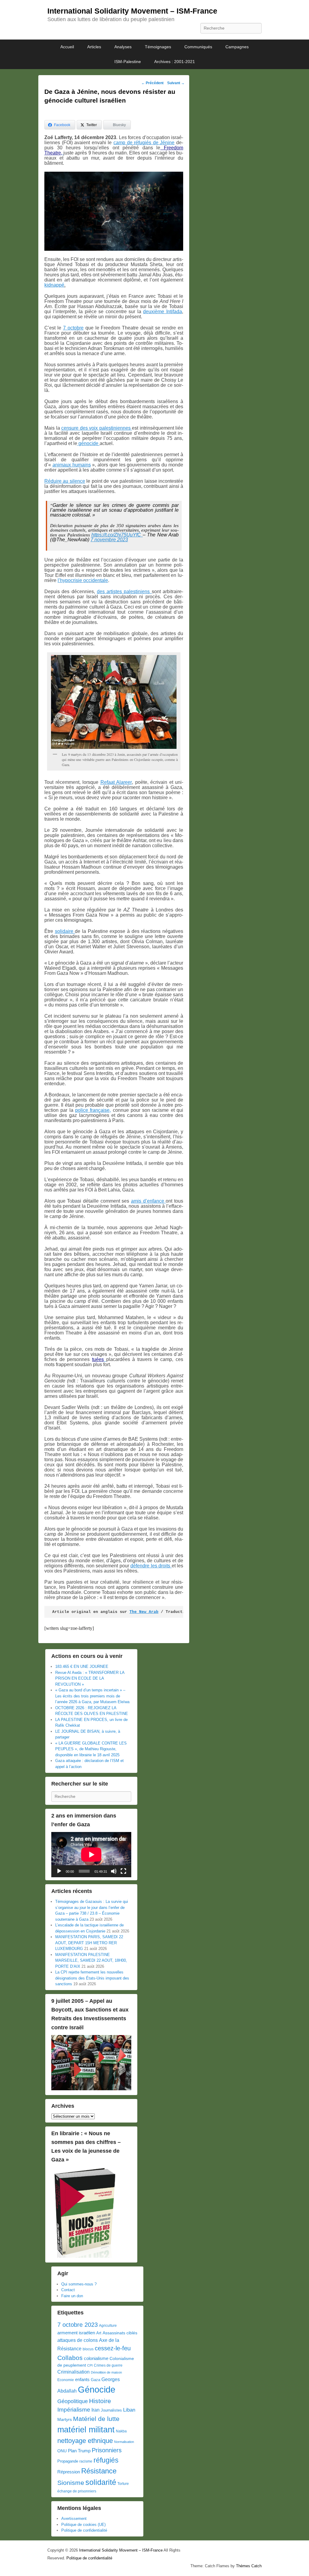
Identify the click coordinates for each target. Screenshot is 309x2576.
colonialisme (96, 2358)
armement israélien (76, 2333)
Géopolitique (73, 2401)
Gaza (96, 2380)
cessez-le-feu (113, 2348)
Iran (96, 2410)
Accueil (67, 47)
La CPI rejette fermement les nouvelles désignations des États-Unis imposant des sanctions (92, 1978)
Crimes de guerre (108, 2365)
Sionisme (71, 2483)
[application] (91, 1854)
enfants (82, 2380)
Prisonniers (107, 2450)
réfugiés (106, 2460)
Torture (123, 2484)
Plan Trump (79, 2451)
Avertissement (74, 2519)
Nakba (121, 2431)
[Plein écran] (123, 1871)
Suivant (176, 83)
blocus (88, 2349)
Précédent (152, 83)
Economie (66, 2380)
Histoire (100, 2401)
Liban (129, 2410)
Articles (94, 47)
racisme (86, 2461)
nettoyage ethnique (85, 2441)
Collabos (70, 2358)
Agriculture (108, 2326)
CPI (90, 2365)
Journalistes (111, 2410)
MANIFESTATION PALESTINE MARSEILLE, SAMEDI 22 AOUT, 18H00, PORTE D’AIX (91, 1961)
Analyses (123, 47)
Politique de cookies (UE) (83, 2525)
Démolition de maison (106, 2372)
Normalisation (124, 2442)
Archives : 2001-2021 (175, 62)
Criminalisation (73, 2372)
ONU (62, 2451)
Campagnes (237, 47)
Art (99, 2333)
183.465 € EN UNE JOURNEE (82, 1666)
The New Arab (144, 1612)
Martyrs (65, 2419)
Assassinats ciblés (120, 2333)
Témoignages (158, 47)
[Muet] (114, 1871)
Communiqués (198, 47)
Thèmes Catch (249, 2566)
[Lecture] (59, 1871)
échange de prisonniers (77, 2491)
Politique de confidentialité (84, 2530)
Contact (68, 2290)
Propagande (68, 2461)
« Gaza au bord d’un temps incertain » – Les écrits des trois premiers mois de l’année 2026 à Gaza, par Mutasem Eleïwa (92, 1696)
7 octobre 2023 (78, 2325)
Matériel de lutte (96, 2419)
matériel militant (86, 2430)
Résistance (99, 2471)
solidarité (101, 2482)
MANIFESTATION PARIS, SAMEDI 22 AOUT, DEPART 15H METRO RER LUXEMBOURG (89, 1943)
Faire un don (72, 2296)
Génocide (97, 2389)
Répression (69, 2472)
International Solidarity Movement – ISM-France (132, 11)
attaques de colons (78, 2340)
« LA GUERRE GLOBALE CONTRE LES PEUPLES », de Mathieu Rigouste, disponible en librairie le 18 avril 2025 (91, 1749)
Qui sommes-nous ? (79, 2284)
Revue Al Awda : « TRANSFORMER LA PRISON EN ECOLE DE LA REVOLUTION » (90, 1678)
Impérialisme (74, 2410)
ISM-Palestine (128, 62)
